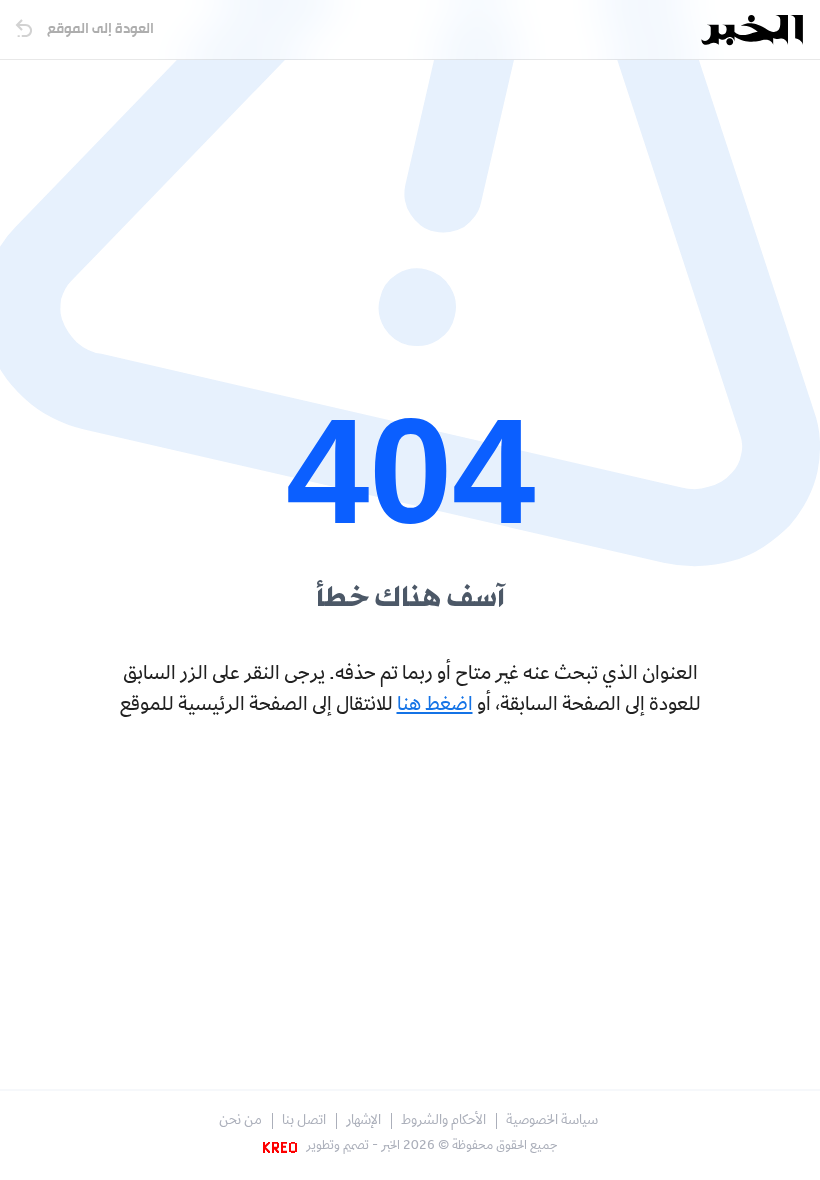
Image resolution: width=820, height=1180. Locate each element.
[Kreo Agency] (283, 1147)
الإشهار (363, 1121)
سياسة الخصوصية (552, 1121)
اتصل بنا (304, 1121)
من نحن (240, 1121)
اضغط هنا (435, 706)
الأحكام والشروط (443, 1121)
